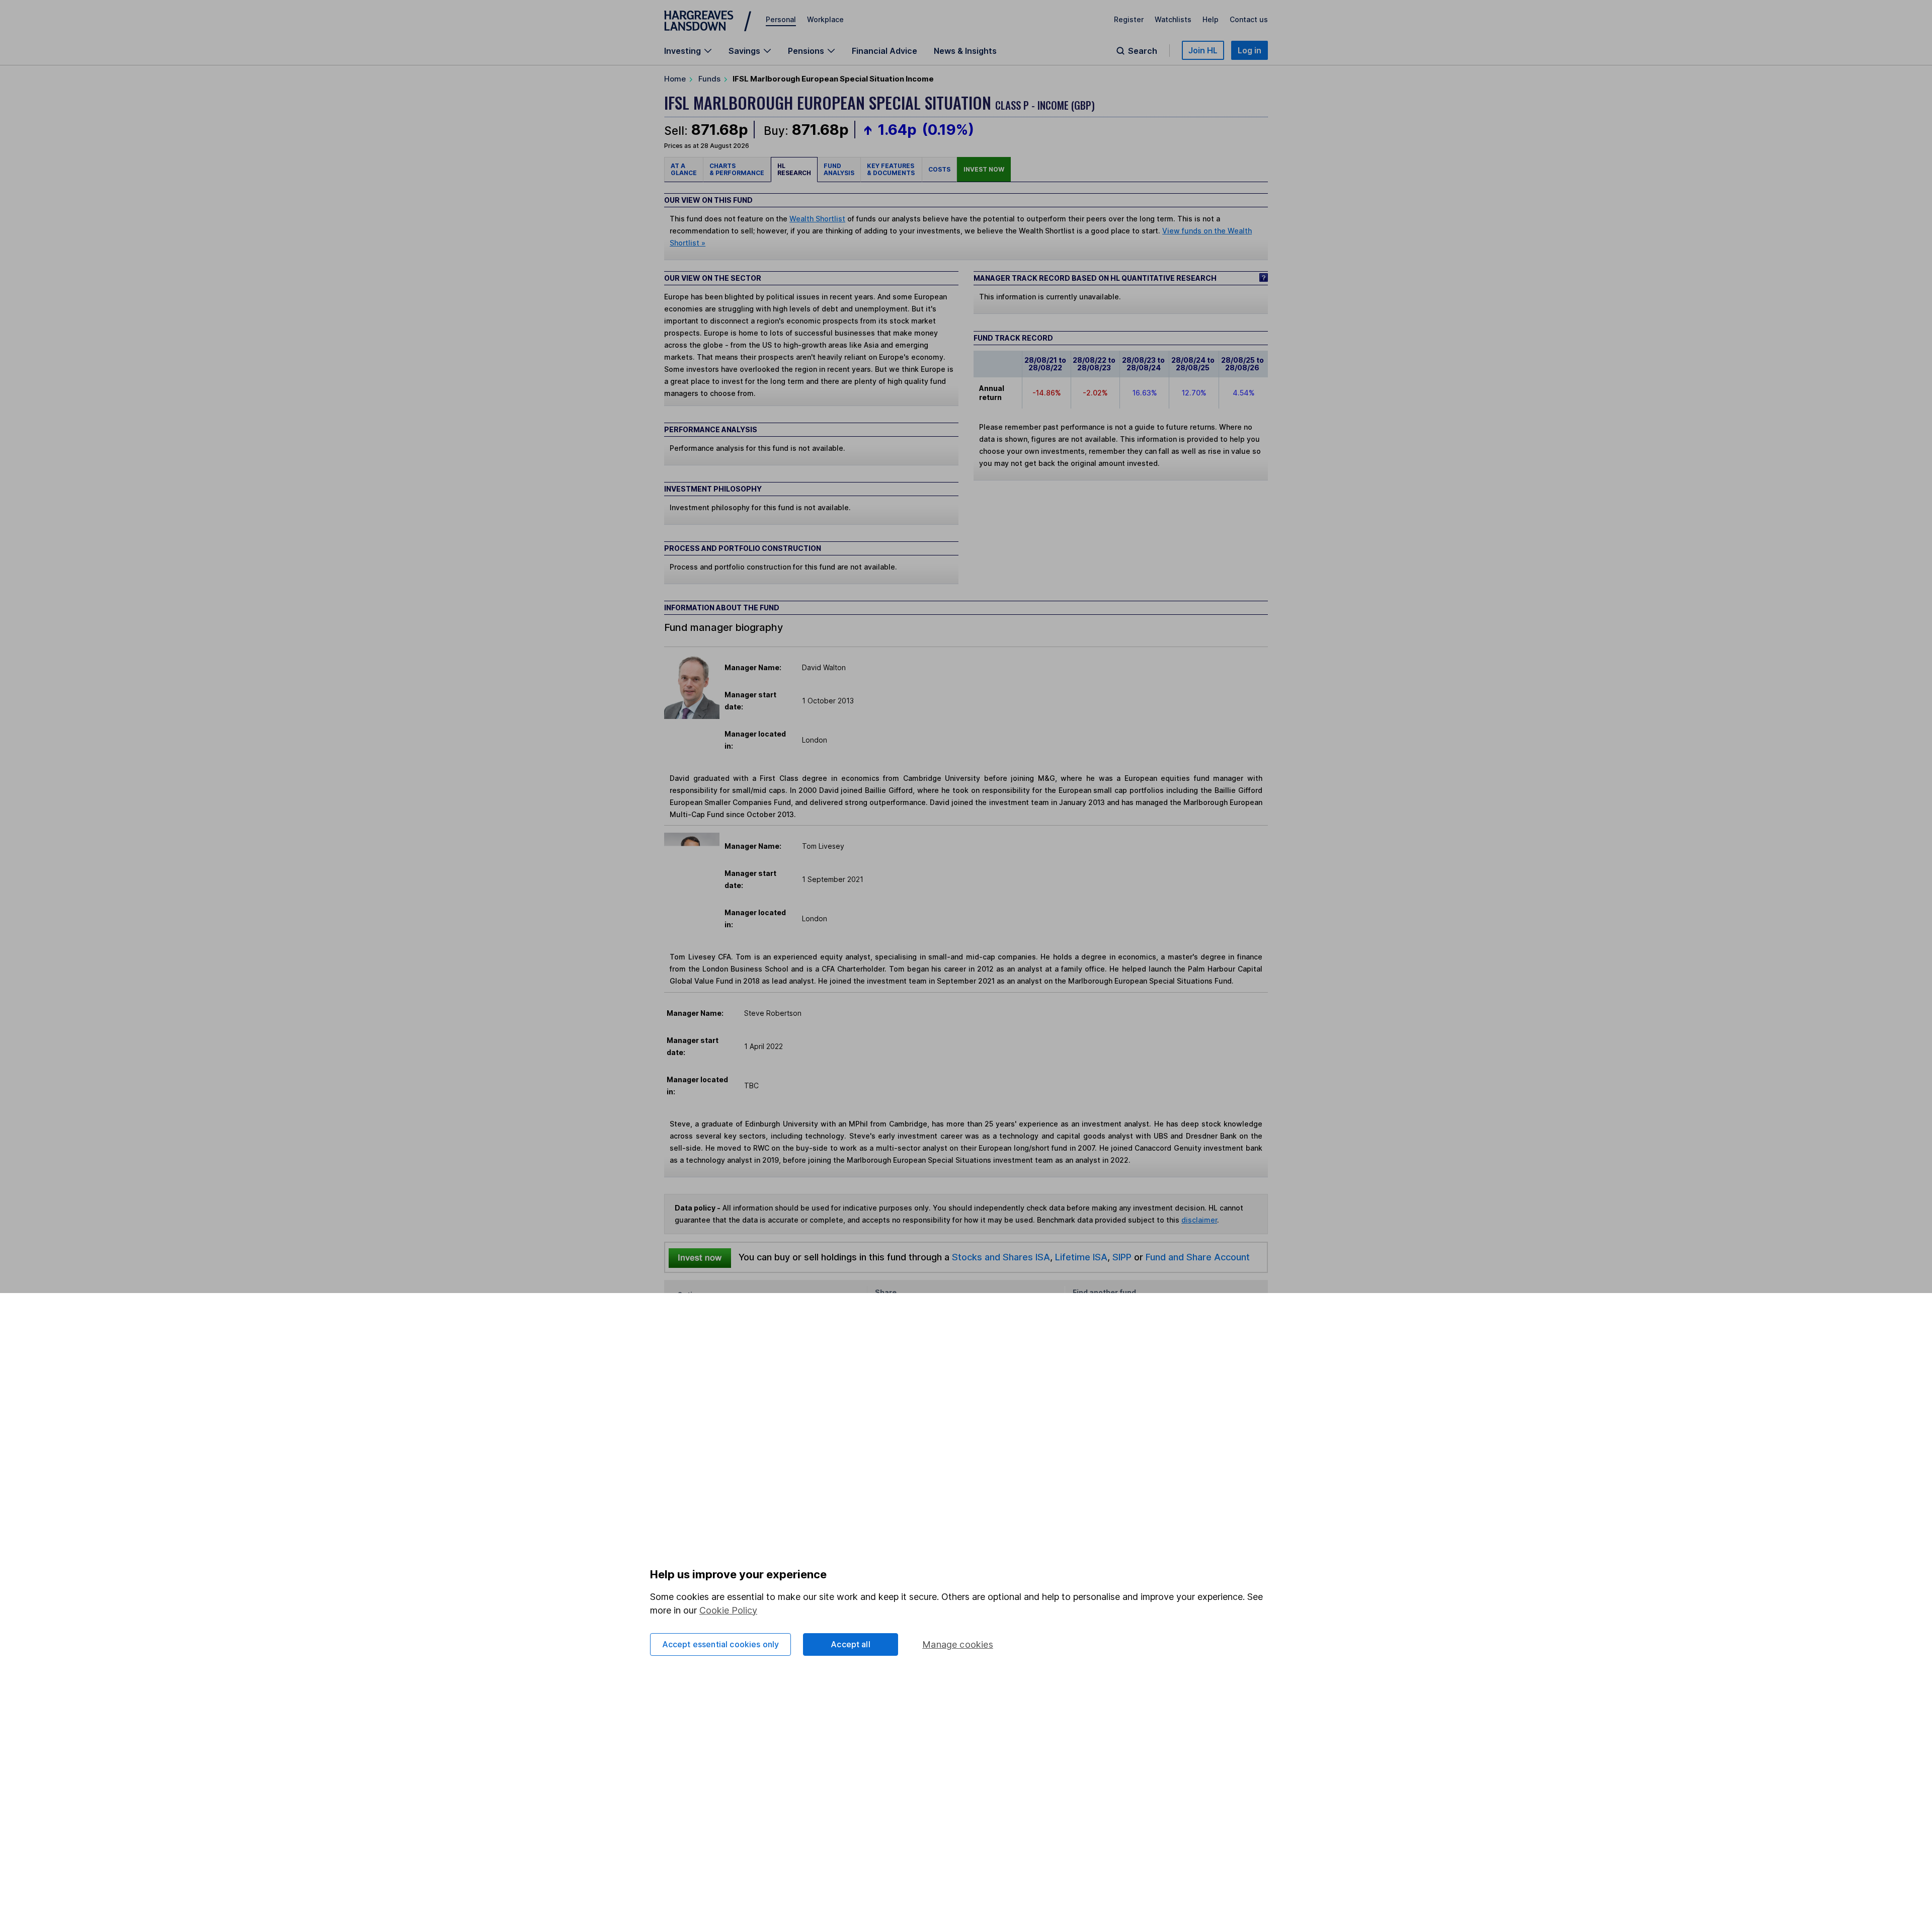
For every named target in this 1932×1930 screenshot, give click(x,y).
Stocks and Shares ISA (1001, 1257)
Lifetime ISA (1080, 1257)
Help (1211, 19)
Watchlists (1173, 19)
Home (675, 79)
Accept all (851, 1644)
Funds (709, 79)
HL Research (794, 169)
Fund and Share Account (1198, 1257)
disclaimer (1199, 1220)
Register (1129, 19)
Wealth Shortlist (817, 219)
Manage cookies (958, 1644)
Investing (682, 51)
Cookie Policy (728, 1610)
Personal (781, 19)
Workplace (825, 19)
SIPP (1122, 1257)
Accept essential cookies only (721, 1644)
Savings (744, 51)
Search (1143, 51)
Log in (1250, 50)
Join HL (1203, 50)
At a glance (684, 169)
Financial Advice (884, 51)
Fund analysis (839, 169)
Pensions (806, 51)
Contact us (1249, 19)
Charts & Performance (737, 169)
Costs (939, 169)
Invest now (984, 169)
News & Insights (965, 51)
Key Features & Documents (891, 169)
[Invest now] (700, 1257)
